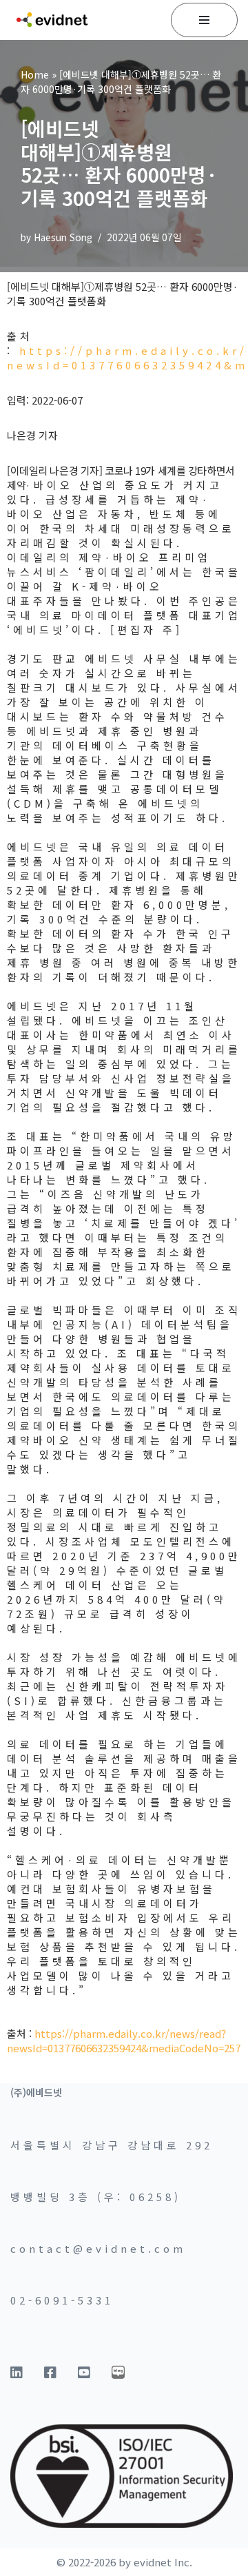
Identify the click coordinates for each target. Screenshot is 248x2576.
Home (35, 74)
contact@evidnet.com (98, 2248)
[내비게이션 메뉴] (204, 20)
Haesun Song (63, 237)
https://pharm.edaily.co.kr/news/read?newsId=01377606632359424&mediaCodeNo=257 (124, 2041)
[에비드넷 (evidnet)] (52, 20)
